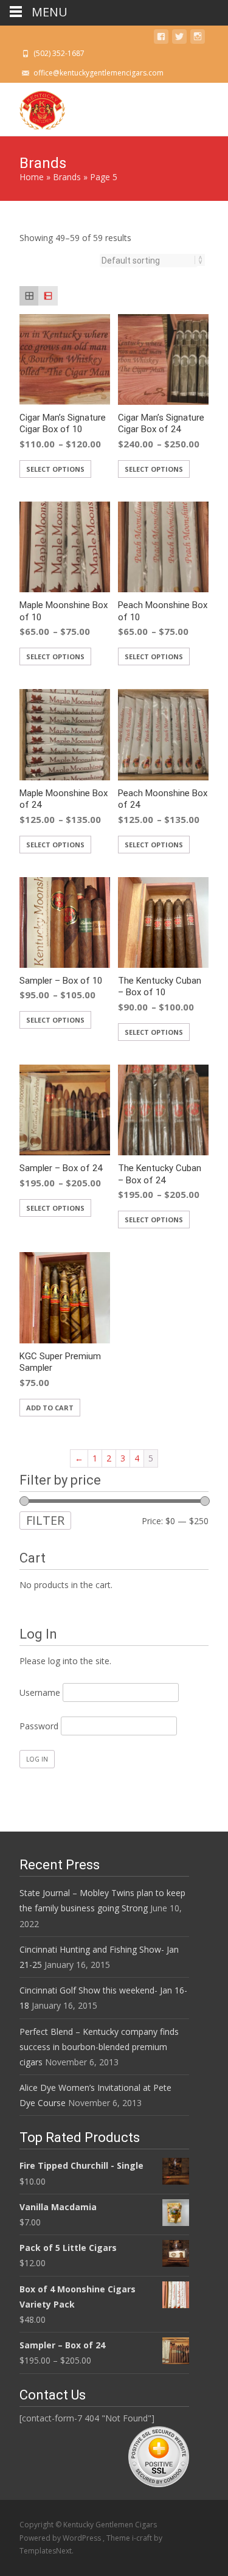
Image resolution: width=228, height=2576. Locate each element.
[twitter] (179, 39)
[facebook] (161, 39)
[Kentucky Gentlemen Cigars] (33, 107)
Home (32, 177)
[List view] (48, 296)
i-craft (143, 2538)
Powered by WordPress (61, 2538)
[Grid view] (29, 296)
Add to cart (50, 1408)
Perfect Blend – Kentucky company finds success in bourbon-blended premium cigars (99, 2047)
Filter (45, 1520)
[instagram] (198, 39)
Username (40, 1692)
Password (39, 1726)
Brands (67, 177)
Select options (55, 469)
